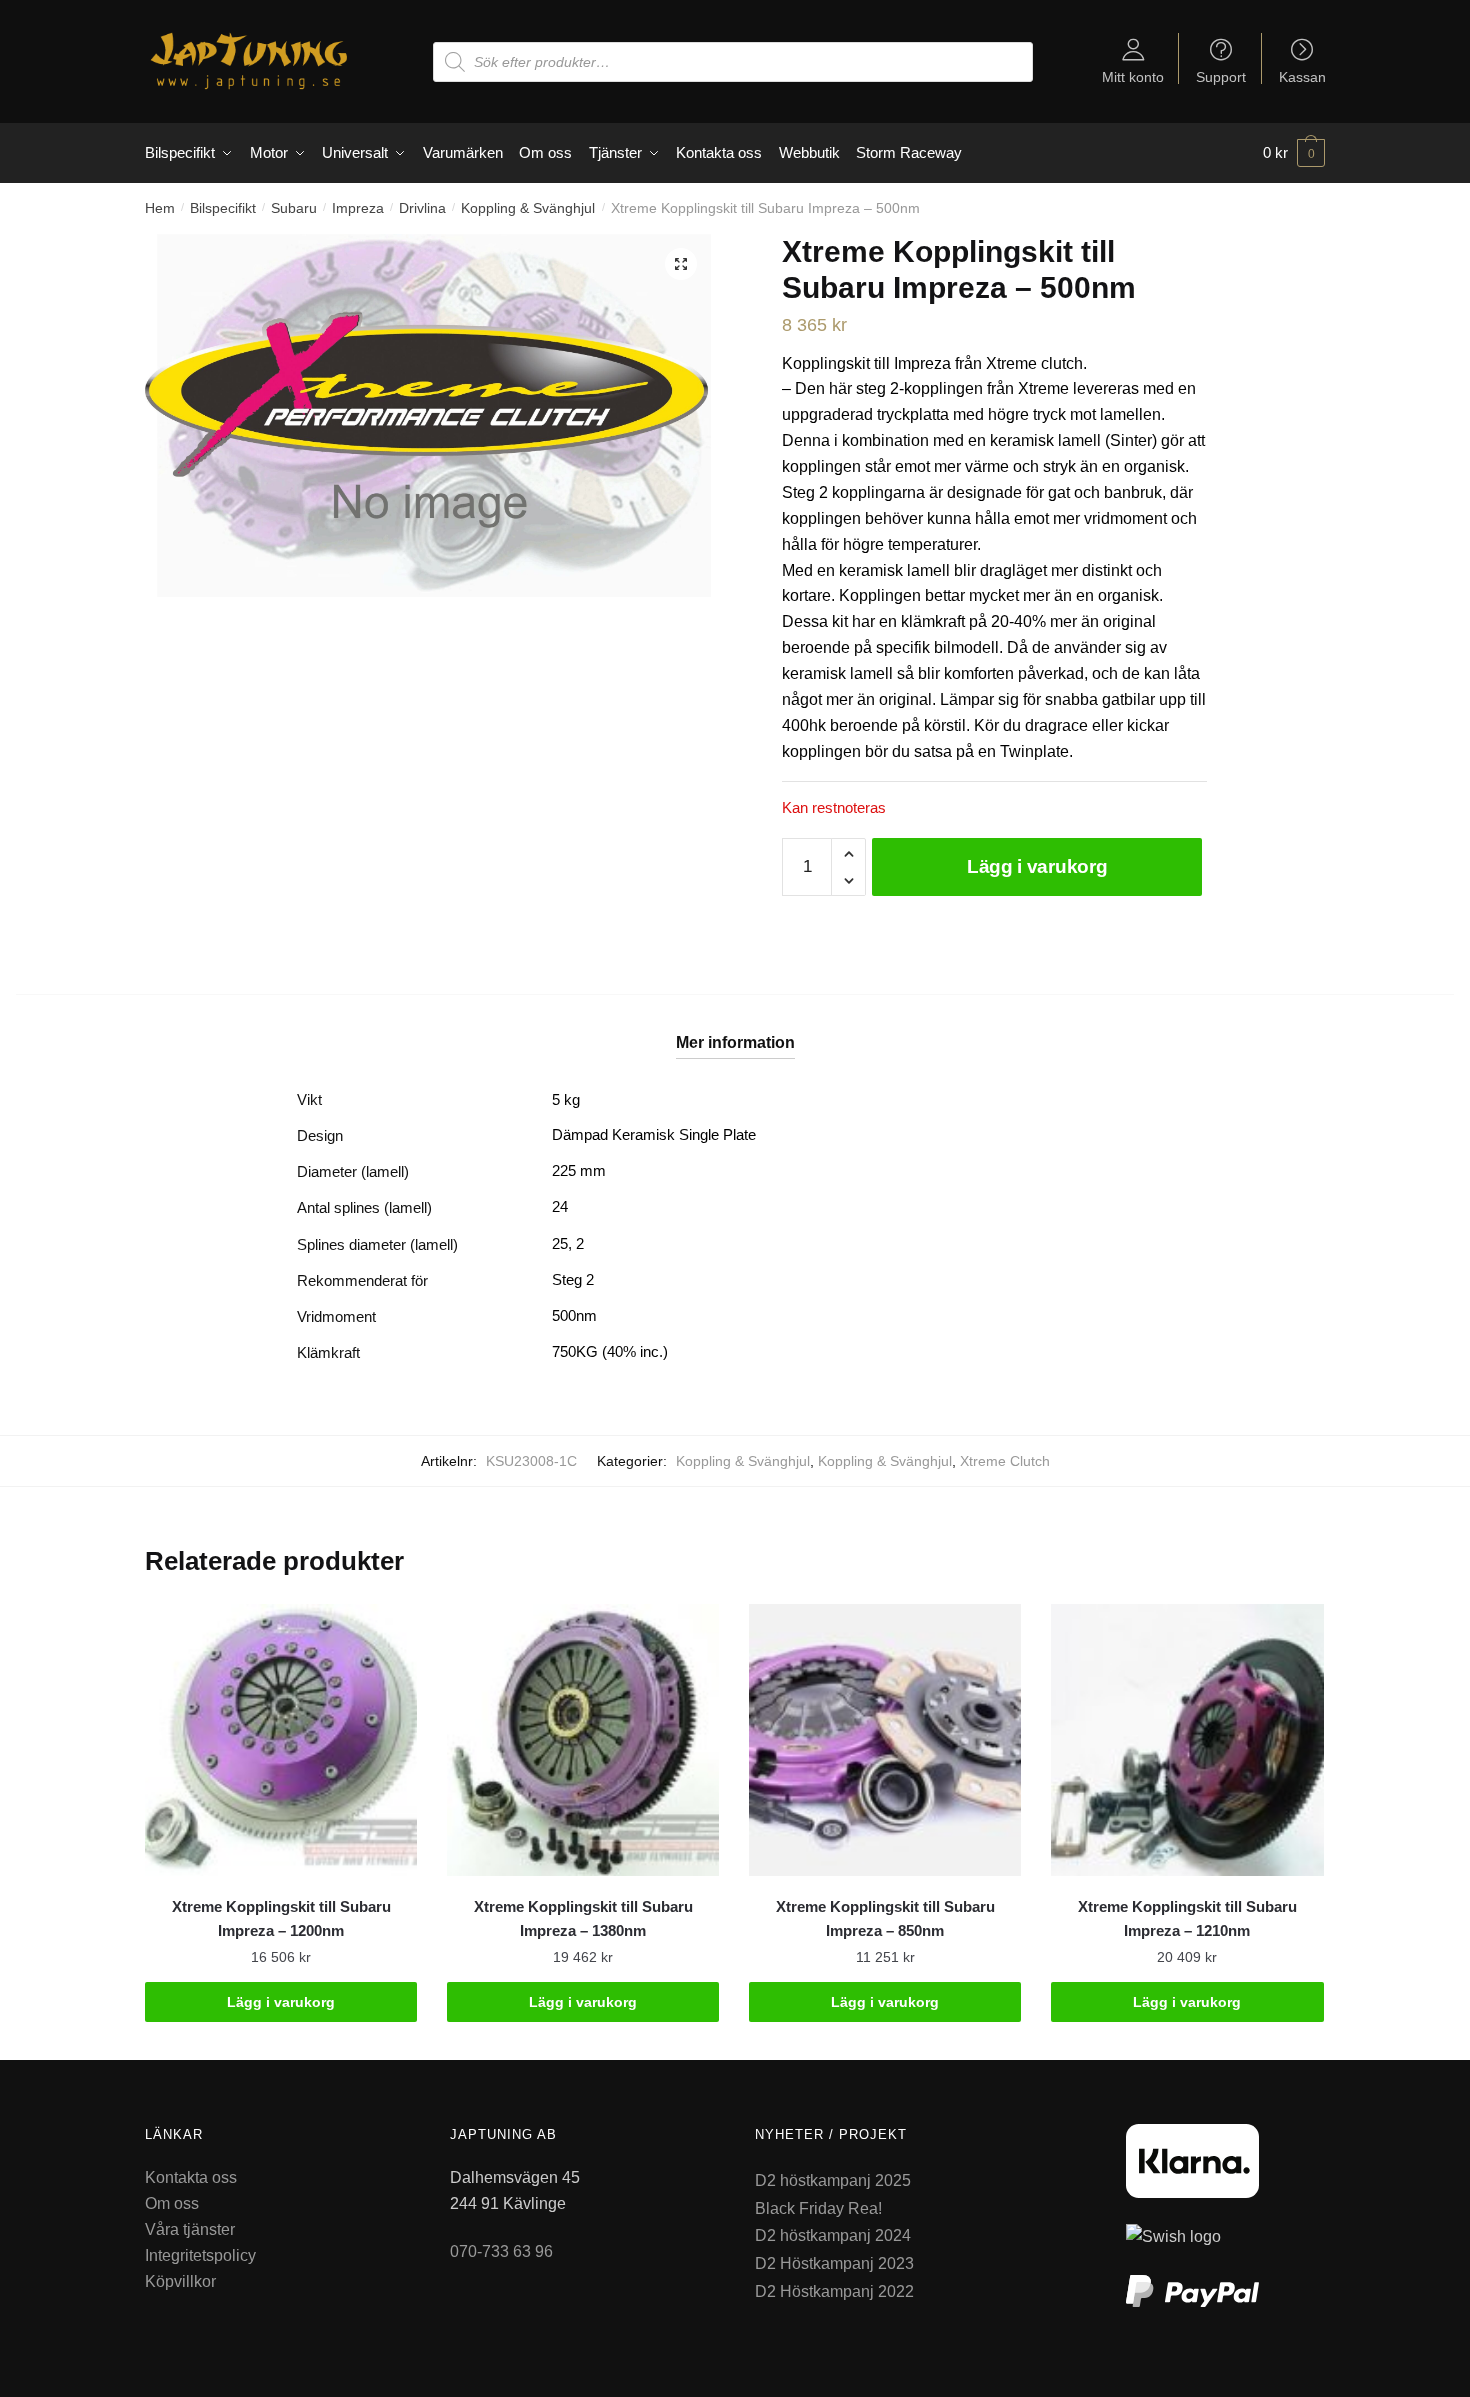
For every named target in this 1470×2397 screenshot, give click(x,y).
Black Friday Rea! (818, 2208)
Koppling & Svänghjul (528, 208)
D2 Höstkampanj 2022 (834, 2291)
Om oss (172, 2203)
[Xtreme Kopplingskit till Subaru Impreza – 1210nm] (1187, 1740)
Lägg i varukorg (1037, 866)
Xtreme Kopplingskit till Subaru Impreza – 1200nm (281, 1918)
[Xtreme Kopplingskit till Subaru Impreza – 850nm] (885, 1740)
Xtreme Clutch (1005, 1461)
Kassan (1302, 76)
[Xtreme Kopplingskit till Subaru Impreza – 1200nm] (281, 1740)
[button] (681, 264)
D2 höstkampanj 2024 (833, 2235)
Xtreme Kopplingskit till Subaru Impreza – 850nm (885, 1918)
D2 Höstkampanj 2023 (834, 2263)
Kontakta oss (191, 2177)
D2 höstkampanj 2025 (833, 2180)
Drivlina (422, 208)
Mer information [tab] (735, 1042)
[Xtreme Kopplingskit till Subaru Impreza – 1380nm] (583, 1740)
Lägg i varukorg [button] (281, 2002)
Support (1221, 76)
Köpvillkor (180, 2281)
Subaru (294, 208)
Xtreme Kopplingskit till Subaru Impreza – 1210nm (1187, 1918)
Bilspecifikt (223, 208)
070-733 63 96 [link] (501, 2251)
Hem (160, 208)
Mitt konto (1133, 76)
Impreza (358, 208)
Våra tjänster (190, 2229)
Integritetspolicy (200, 2255)
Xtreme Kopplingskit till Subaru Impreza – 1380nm (583, 1918)
